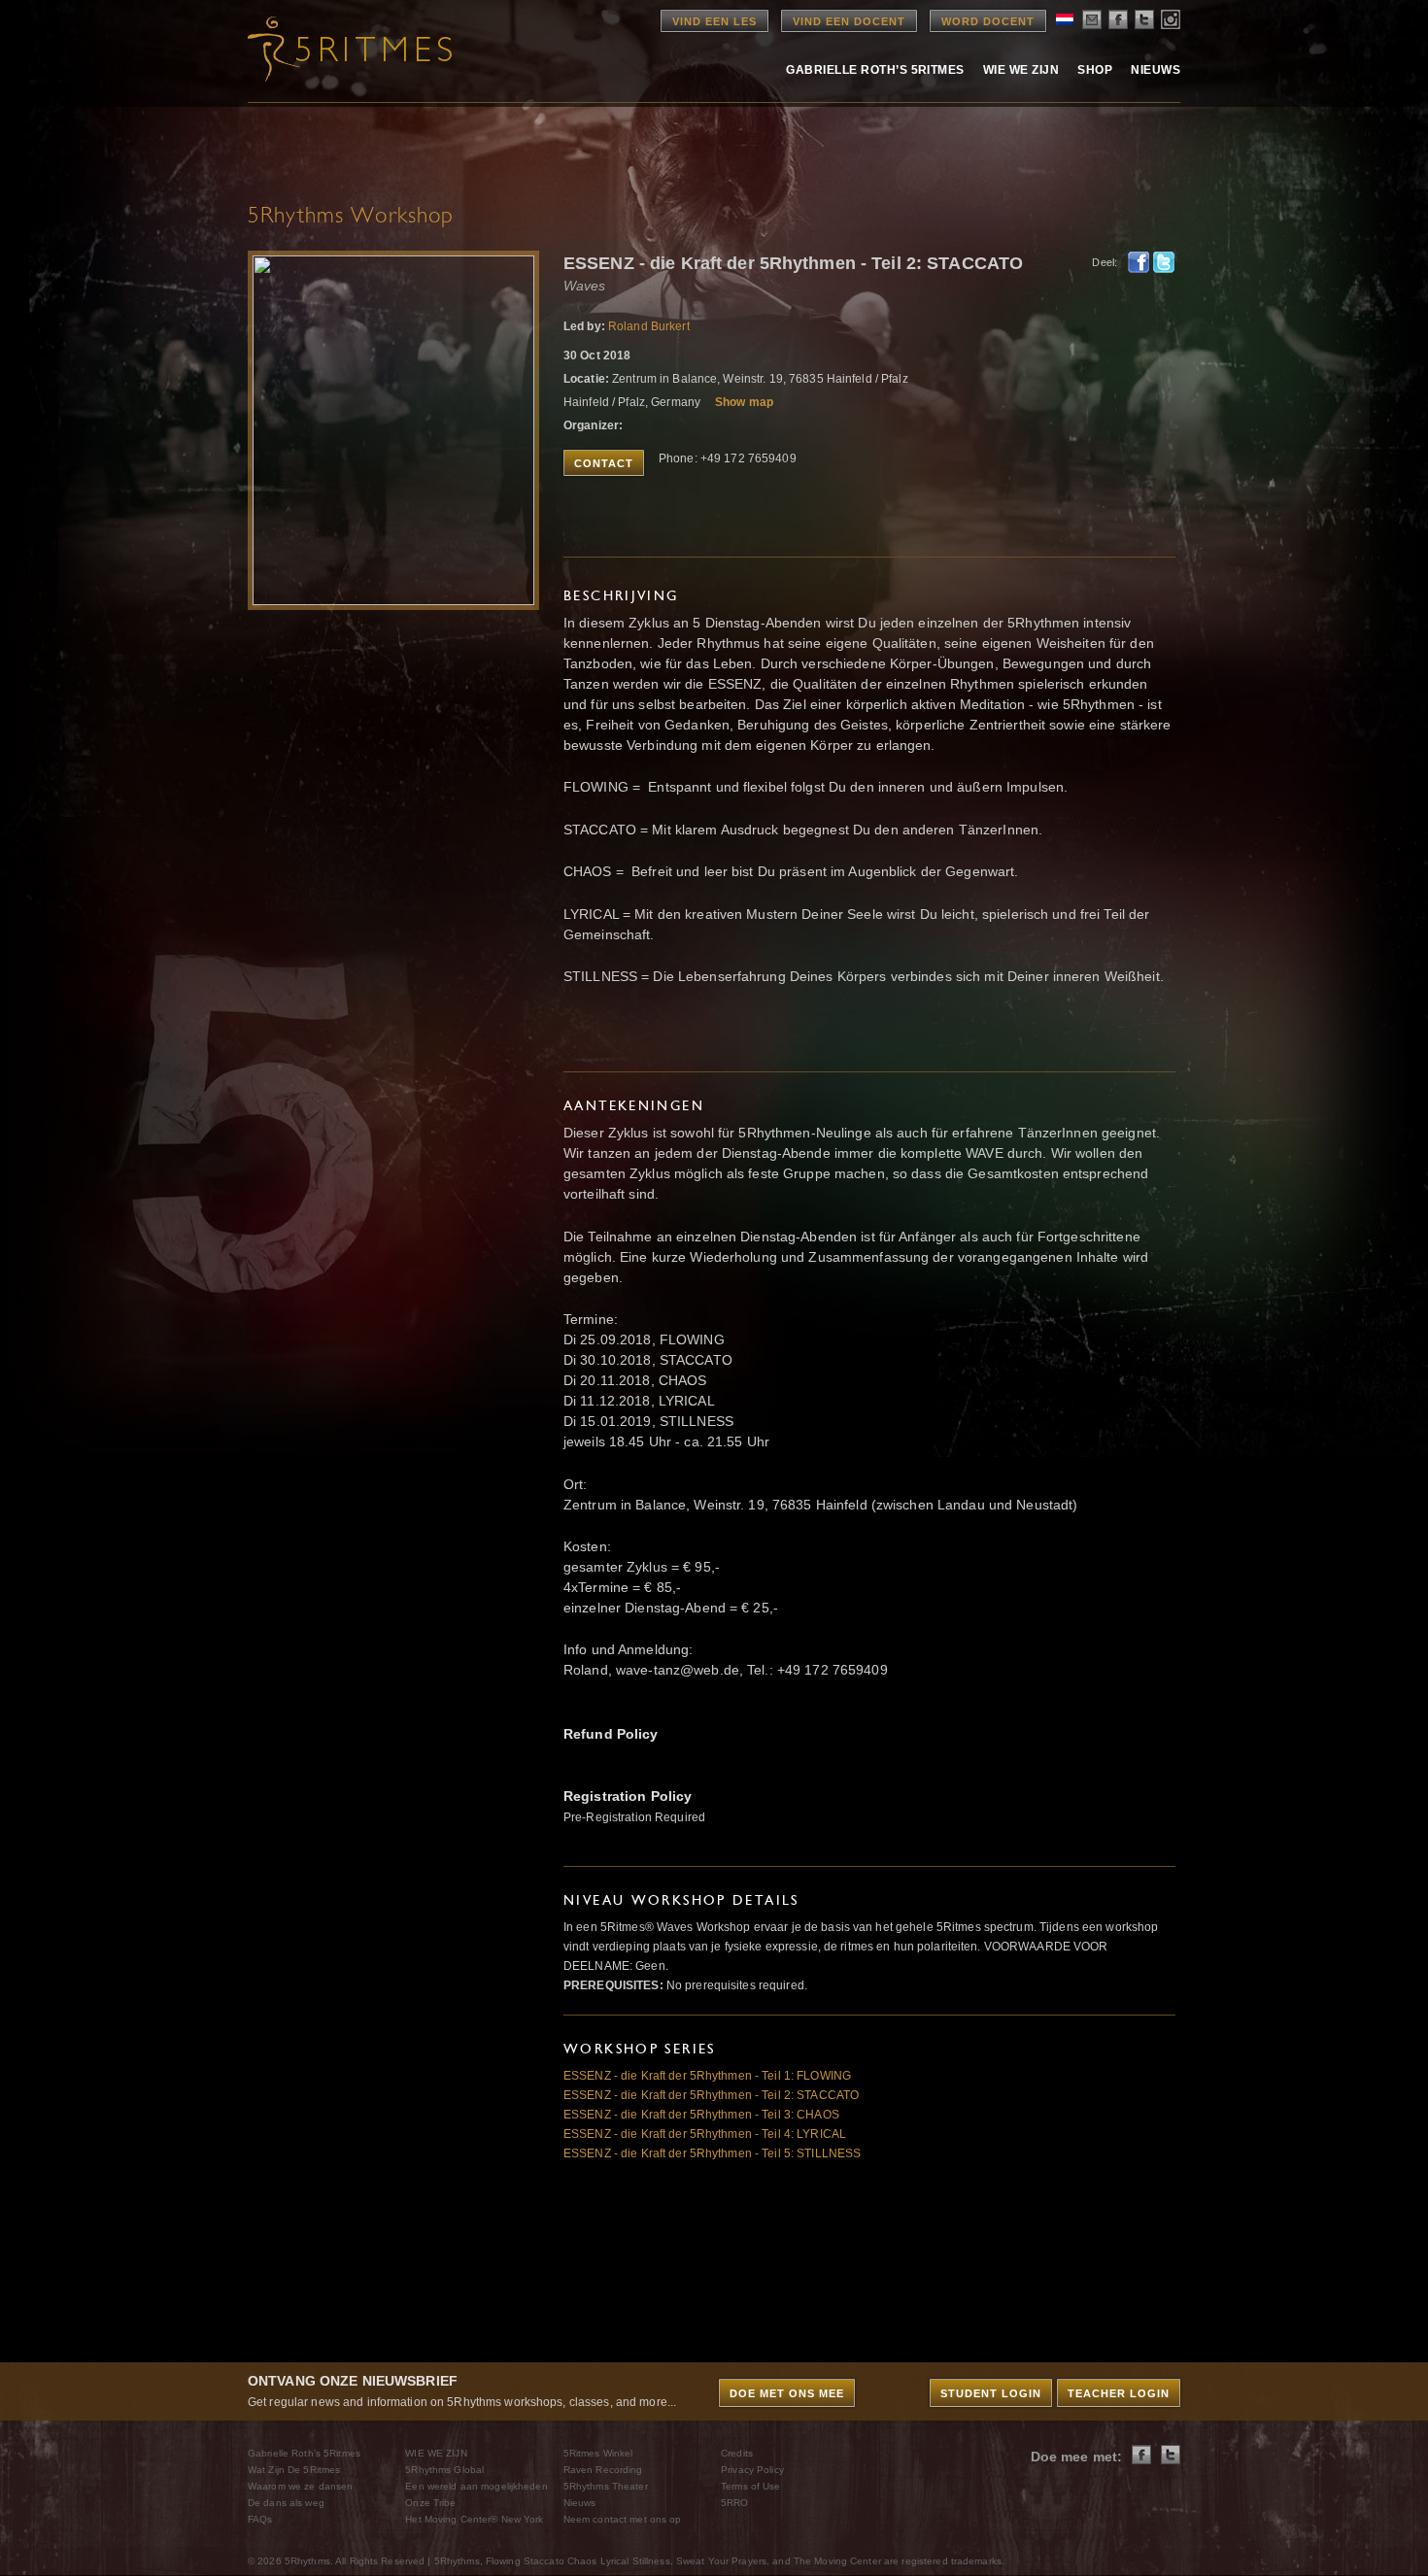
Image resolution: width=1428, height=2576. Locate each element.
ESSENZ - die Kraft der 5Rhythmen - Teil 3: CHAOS (701, 2115)
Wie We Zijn (1021, 70)
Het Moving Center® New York (474, 2519)
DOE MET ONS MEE (787, 2393)
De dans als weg (286, 2503)
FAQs (260, 2519)
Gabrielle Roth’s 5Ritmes (875, 70)
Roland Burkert (649, 326)
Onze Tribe (430, 2503)
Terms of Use (750, 2486)
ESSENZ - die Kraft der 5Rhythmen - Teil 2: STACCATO (711, 2095)
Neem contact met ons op (623, 2519)
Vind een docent (849, 21)
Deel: (1105, 262)
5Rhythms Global (444, 2470)
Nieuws (1156, 70)
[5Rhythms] (355, 49)
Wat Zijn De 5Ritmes (294, 2470)
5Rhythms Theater (606, 2486)
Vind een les (714, 21)
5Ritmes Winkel (598, 2453)
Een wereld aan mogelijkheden (476, 2486)
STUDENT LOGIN (991, 2393)
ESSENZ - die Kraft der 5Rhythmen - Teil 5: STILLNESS (712, 2153)
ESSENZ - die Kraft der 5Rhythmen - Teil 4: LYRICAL (705, 2134)
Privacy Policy (752, 2470)
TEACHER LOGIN (1119, 2393)
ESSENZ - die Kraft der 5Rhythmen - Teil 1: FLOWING (707, 2076)
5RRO (734, 2503)
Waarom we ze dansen (300, 2486)
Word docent (988, 21)
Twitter (1164, 262)
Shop (1095, 70)
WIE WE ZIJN (436, 2453)
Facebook (1139, 262)
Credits (737, 2453)
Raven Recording (603, 2470)
